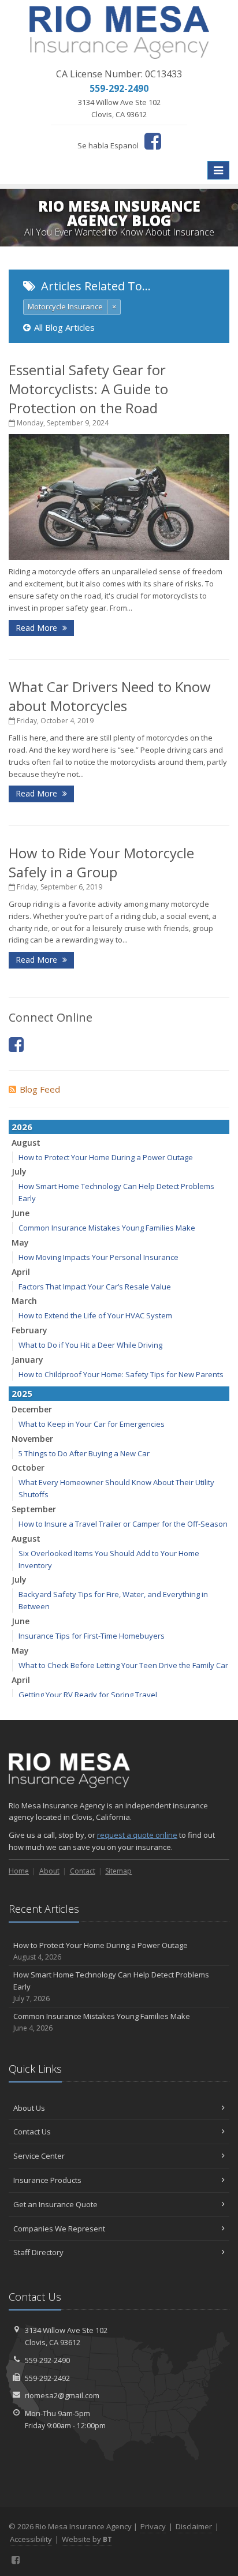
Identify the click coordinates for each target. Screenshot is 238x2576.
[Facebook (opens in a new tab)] (153, 141)
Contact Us (32, 2132)
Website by (87, 2539)
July (19, 1171)
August (26, 1143)
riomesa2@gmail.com (62, 2395)
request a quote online (137, 1835)
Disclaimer (194, 2526)
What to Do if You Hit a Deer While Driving (90, 1345)
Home (19, 1871)
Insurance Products (47, 2180)
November (32, 1439)
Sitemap (118, 1871)
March (24, 1301)
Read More (38, 628)
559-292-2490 (47, 2360)
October (28, 1468)
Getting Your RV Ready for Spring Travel (88, 1695)
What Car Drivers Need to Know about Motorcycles (110, 696)
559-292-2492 (47, 2378)
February (29, 1330)
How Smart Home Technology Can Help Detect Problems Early (111, 1986)
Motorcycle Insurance (65, 306)
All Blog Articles (64, 327)
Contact (83, 1871)
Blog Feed (40, 1089)
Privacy (153, 2526)
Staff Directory (38, 2252)
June (21, 1213)
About (49, 1871)
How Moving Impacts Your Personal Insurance (98, 1257)
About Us (29, 2108)
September (34, 1509)
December (32, 1409)
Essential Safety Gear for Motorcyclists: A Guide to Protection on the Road (88, 389)
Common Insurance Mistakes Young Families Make (107, 1228)
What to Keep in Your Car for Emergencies (92, 1424)
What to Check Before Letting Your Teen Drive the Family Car (123, 1665)
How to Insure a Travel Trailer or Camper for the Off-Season (123, 1524)
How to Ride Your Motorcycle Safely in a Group (101, 862)
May (20, 1242)
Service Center (39, 2156)
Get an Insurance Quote (55, 2204)
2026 (22, 1127)
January (27, 1360)
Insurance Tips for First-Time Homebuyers (92, 1636)
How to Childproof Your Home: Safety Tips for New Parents (121, 1374)
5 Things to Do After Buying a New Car (84, 1453)
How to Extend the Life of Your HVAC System (95, 1315)
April (21, 1272)
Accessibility (31, 2539)
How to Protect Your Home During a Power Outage (106, 1157)
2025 (22, 1393)
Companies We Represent (59, 2229)
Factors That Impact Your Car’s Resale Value (95, 1287)
